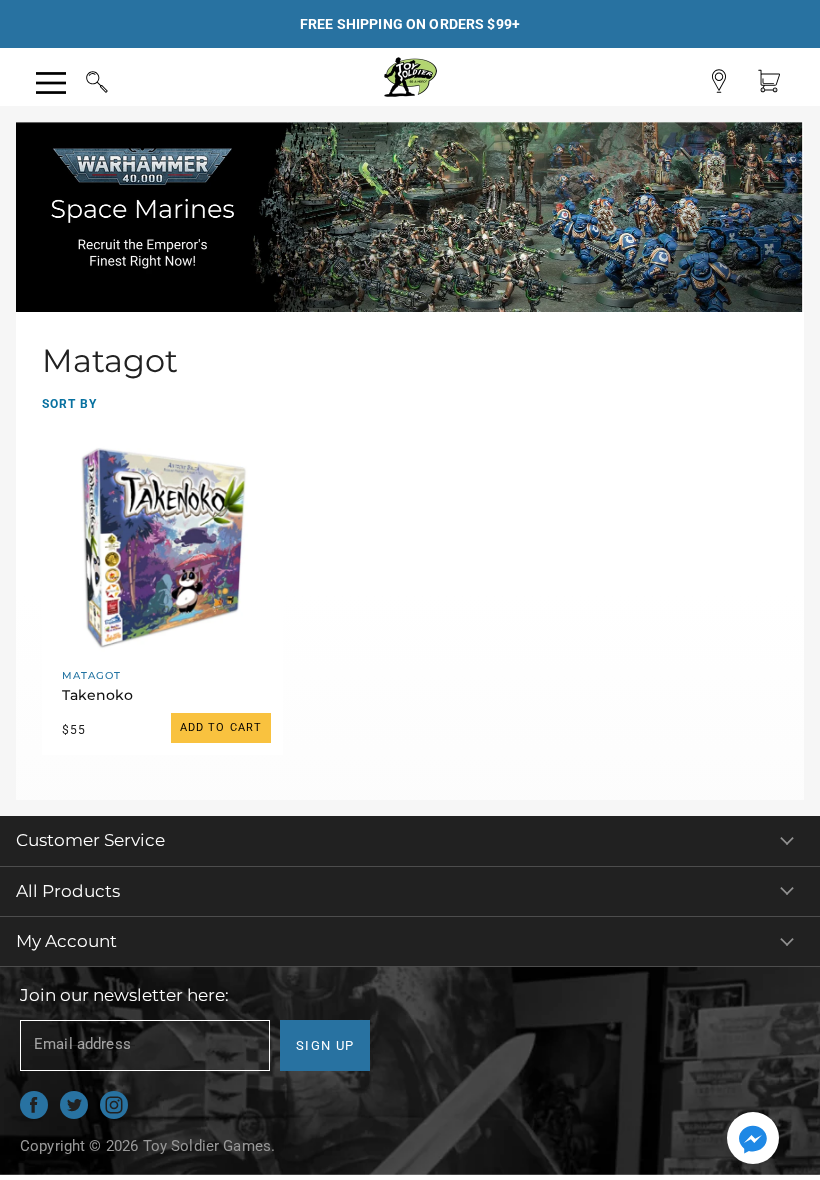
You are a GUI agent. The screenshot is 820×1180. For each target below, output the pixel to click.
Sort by (69, 404)
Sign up (325, 1045)
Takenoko (97, 695)
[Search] (78, 79)
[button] (753, 1140)
